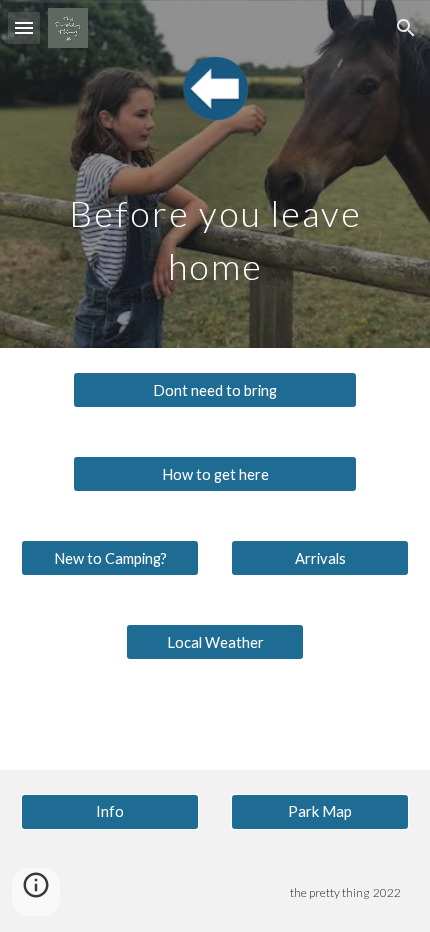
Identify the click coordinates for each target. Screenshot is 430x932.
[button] (24, 27)
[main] (215, 233)
